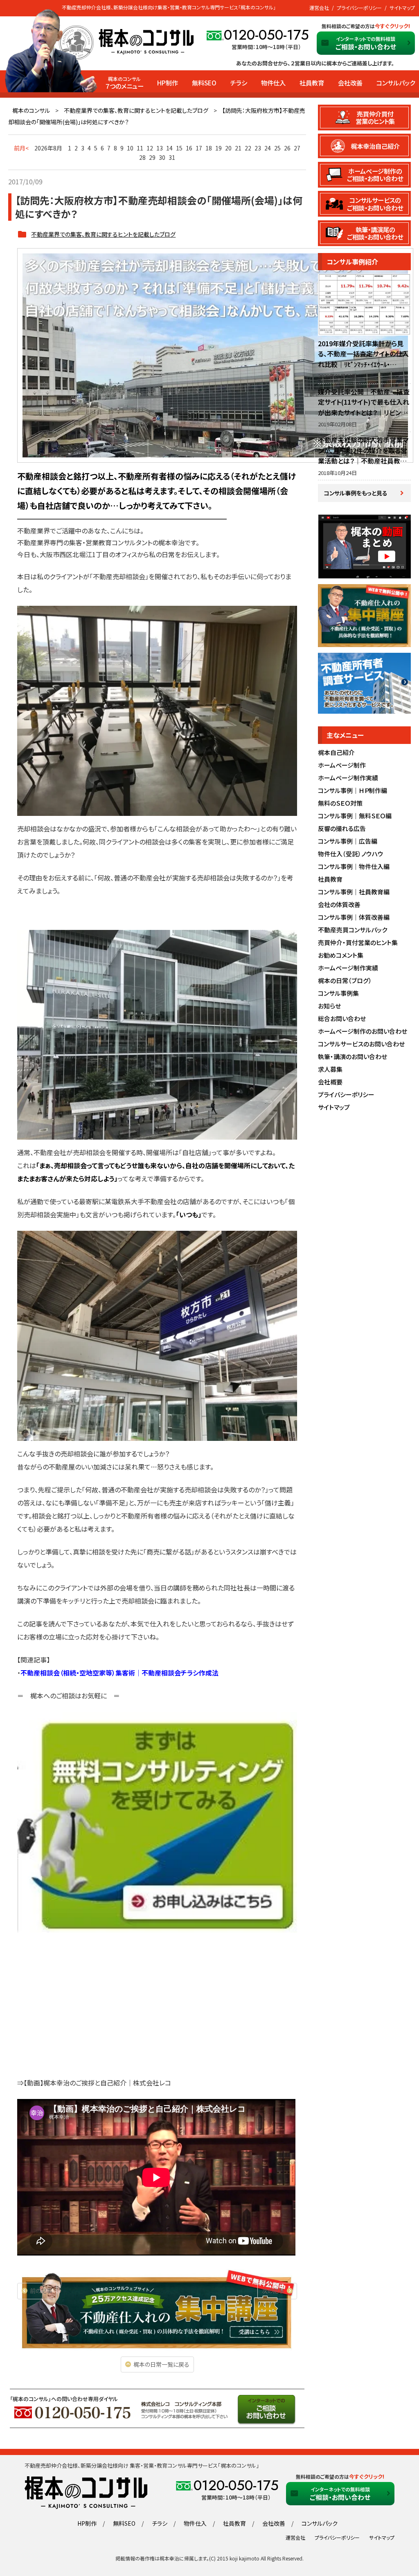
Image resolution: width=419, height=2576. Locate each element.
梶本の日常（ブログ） (345, 980)
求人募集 (330, 1069)
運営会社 (319, 8)
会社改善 (350, 83)
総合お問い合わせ (342, 1018)
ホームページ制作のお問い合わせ (363, 1031)
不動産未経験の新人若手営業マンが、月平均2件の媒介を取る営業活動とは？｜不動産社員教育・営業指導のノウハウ (364, 456)
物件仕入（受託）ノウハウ (351, 854)
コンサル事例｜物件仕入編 (354, 866)
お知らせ (329, 1006)
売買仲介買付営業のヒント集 (375, 117)
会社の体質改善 (339, 904)
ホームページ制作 (342, 765)
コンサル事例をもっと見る (356, 493)
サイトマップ (402, 8)
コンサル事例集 (338, 993)
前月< (21, 148)
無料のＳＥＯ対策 (340, 803)
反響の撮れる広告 (342, 828)
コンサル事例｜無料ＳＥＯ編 (355, 816)
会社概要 (330, 1082)
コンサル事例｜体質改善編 (354, 917)
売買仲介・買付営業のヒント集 (358, 942)
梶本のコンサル (31, 110)
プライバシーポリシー (359, 8)
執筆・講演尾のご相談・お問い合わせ (375, 233)
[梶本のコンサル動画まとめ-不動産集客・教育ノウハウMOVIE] (364, 574)
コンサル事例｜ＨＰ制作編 (353, 790)
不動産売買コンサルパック (353, 930)
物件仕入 (273, 83)
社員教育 (312, 83)
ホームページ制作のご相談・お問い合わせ (375, 175)
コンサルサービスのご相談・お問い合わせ (375, 204)
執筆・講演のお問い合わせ (353, 1056)
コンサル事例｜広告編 (348, 841)
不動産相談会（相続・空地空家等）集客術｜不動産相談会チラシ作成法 (119, 1673)
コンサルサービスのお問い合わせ (361, 1044)
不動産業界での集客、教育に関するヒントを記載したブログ (136, 110)
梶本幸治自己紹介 (375, 146)
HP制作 (168, 83)
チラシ (239, 83)
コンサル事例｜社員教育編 (354, 892)
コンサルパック (396, 83)
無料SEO (204, 83)
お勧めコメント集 (341, 955)
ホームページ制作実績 (348, 778)
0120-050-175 (266, 35)
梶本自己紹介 (336, 752)
